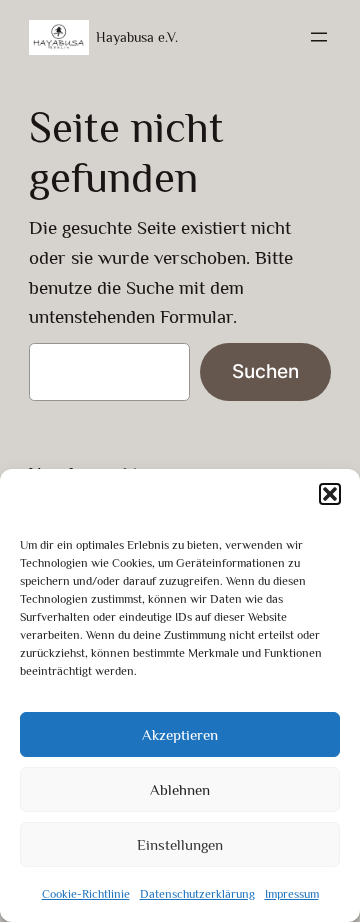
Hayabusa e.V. (137, 37)
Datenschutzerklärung (197, 894)
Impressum (292, 894)
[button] (330, 494)
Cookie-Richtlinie (86, 894)
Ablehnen (180, 789)
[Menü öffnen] (319, 37)
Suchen (265, 371)
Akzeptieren (180, 734)
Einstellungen (180, 844)
